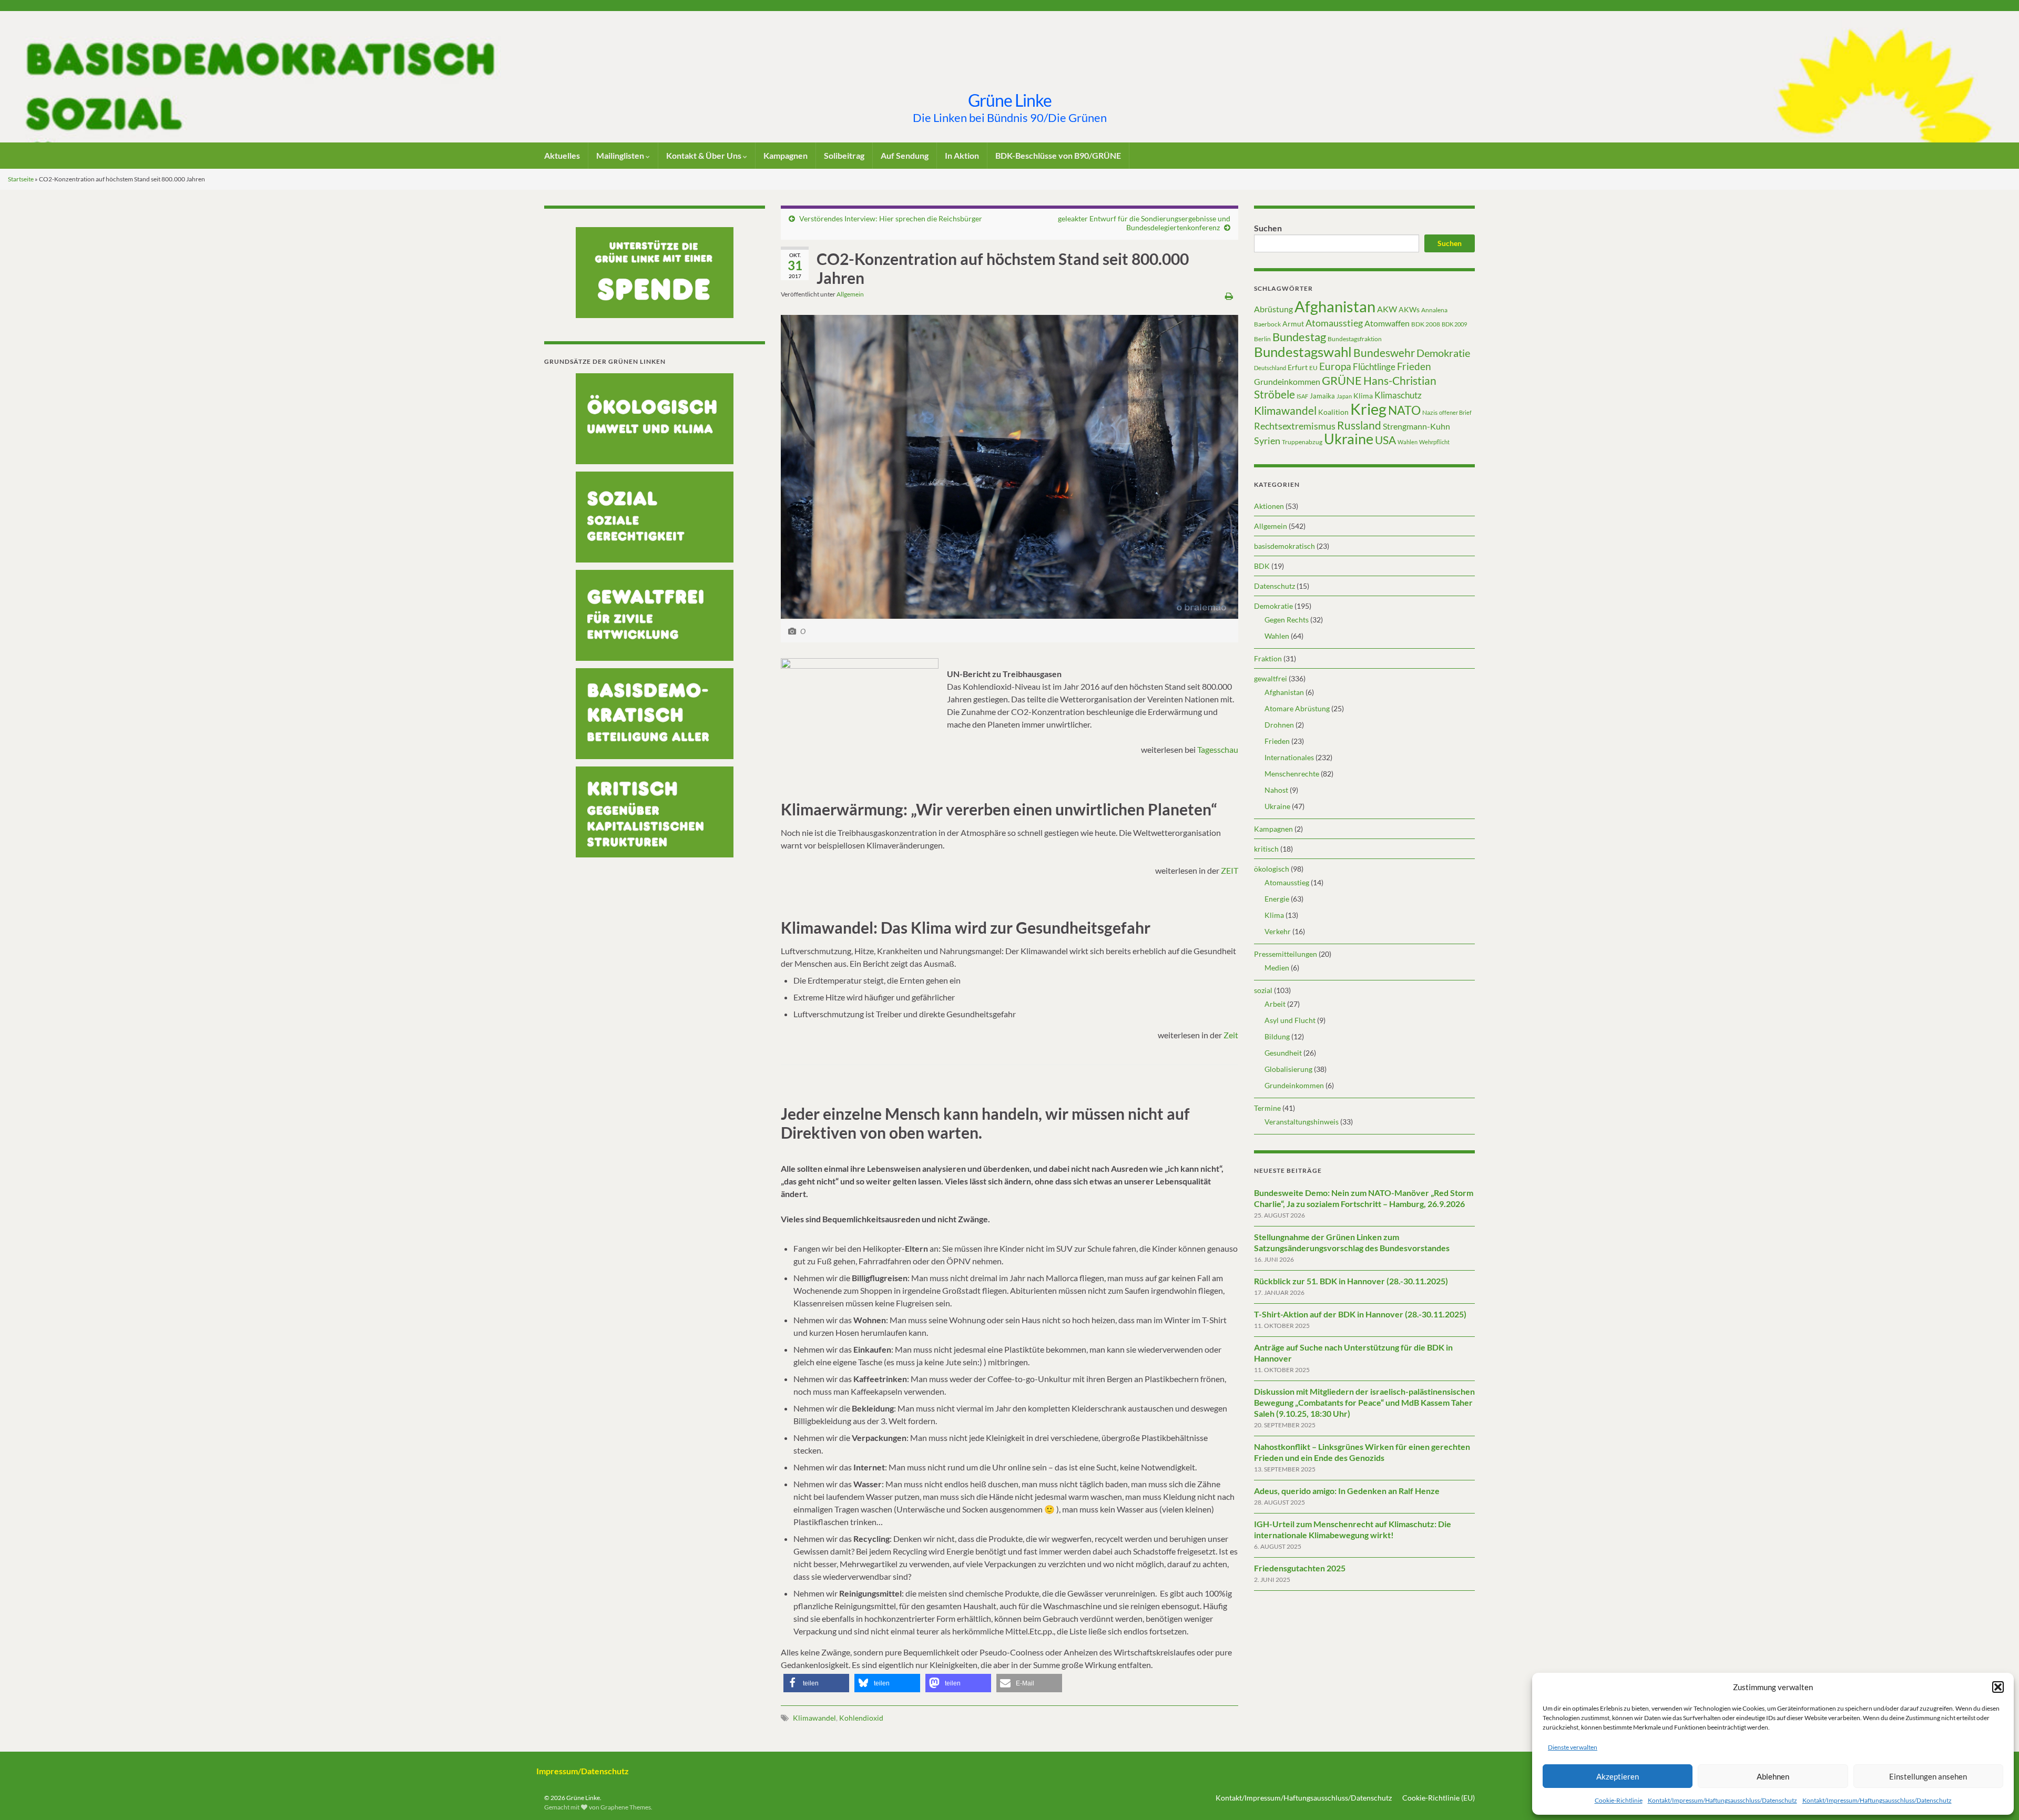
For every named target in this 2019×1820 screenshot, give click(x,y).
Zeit (1231, 1035)
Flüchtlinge (1374, 367)
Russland (1359, 425)
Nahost (1276, 790)
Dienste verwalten (1573, 1747)
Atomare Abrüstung (1297, 708)
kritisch (1266, 849)
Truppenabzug (1302, 442)
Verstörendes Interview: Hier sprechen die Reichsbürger (891, 218)
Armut (1293, 324)
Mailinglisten (621, 155)
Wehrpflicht (1434, 442)
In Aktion (962, 155)
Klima (1363, 396)
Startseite (21, 179)
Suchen (1268, 228)
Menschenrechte (1292, 774)
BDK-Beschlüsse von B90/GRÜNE (1058, 155)
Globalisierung (1288, 1069)
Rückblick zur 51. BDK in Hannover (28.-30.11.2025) (1351, 1281)
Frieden (1414, 366)
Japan (1344, 396)
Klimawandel (814, 1718)
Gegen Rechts (1287, 620)
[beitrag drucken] (1229, 296)
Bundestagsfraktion (1355, 339)
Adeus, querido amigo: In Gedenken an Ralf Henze (1347, 1491)
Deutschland (1270, 368)
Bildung (1277, 1036)
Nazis (1430, 412)
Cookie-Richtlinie (1619, 1800)
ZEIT (1230, 870)
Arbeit (1275, 1004)
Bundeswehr (1384, 353)
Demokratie (1443, 353)
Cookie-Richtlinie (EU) (1439, 1798)
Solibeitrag (844, 155)
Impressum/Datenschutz (583, 1771)
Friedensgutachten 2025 (1300, 1568)
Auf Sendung (905, 155)
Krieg (1368, 409)
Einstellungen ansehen (1928, 1776)
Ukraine (1349, 439)
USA (1385, 440)
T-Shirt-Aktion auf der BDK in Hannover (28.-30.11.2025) (1360, 1314)
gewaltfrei (1271, 678)
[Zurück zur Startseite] (1009, 77)
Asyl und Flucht (1290, 1020)
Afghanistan (1335, 306)
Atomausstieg (1334, 323)
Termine (1267, 1108)
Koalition (1333, 412)
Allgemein (850, 294)
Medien (1277, 968)
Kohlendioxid (861, 1718)
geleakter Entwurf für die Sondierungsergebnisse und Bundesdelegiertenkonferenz (1144, 223)
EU (1313, 368)
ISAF (1302, 396)
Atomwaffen (1387, 323)
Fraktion (1268, 658)
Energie (1277, 899)
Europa (1335, 366)
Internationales (1289, 757)
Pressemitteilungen (1286, 954)
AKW (1387, 309)
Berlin (1262, 339)
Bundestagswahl (1303, 352)
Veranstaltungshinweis (1302, 1122)
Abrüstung (1273, 309)
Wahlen (1408, 442)
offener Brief (1455, 412)
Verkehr (1278, 931)
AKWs (1409, 309)
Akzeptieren (1618, 1776)
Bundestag (1299, 337)
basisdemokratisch (1284, 546)
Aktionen (1269, 506)
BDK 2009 (1454, 324)
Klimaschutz (1398, 395)
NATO (1404, 410)
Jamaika (1322, 396)
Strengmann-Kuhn (1416, 426)
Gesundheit (1283, 1053)
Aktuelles (562, 155)
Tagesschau (1218, 749)
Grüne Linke (1010, 100)
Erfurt (1298, 367)
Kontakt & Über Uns (705, 155)
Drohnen (1279, 725)
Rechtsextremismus (1295, 426)
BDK (1262, 566)
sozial (1263, 990)
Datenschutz (1274, 586)
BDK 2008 (1426, 324)
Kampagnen (786, 155)
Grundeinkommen (1287, 382)
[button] (1998, 1687)
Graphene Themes (626, 1807)
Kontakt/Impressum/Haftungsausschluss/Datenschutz (1722, 1800)
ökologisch (1272, 869)
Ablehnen (1773, 1776)
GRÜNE (1342, 380)
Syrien (1267, 441)
